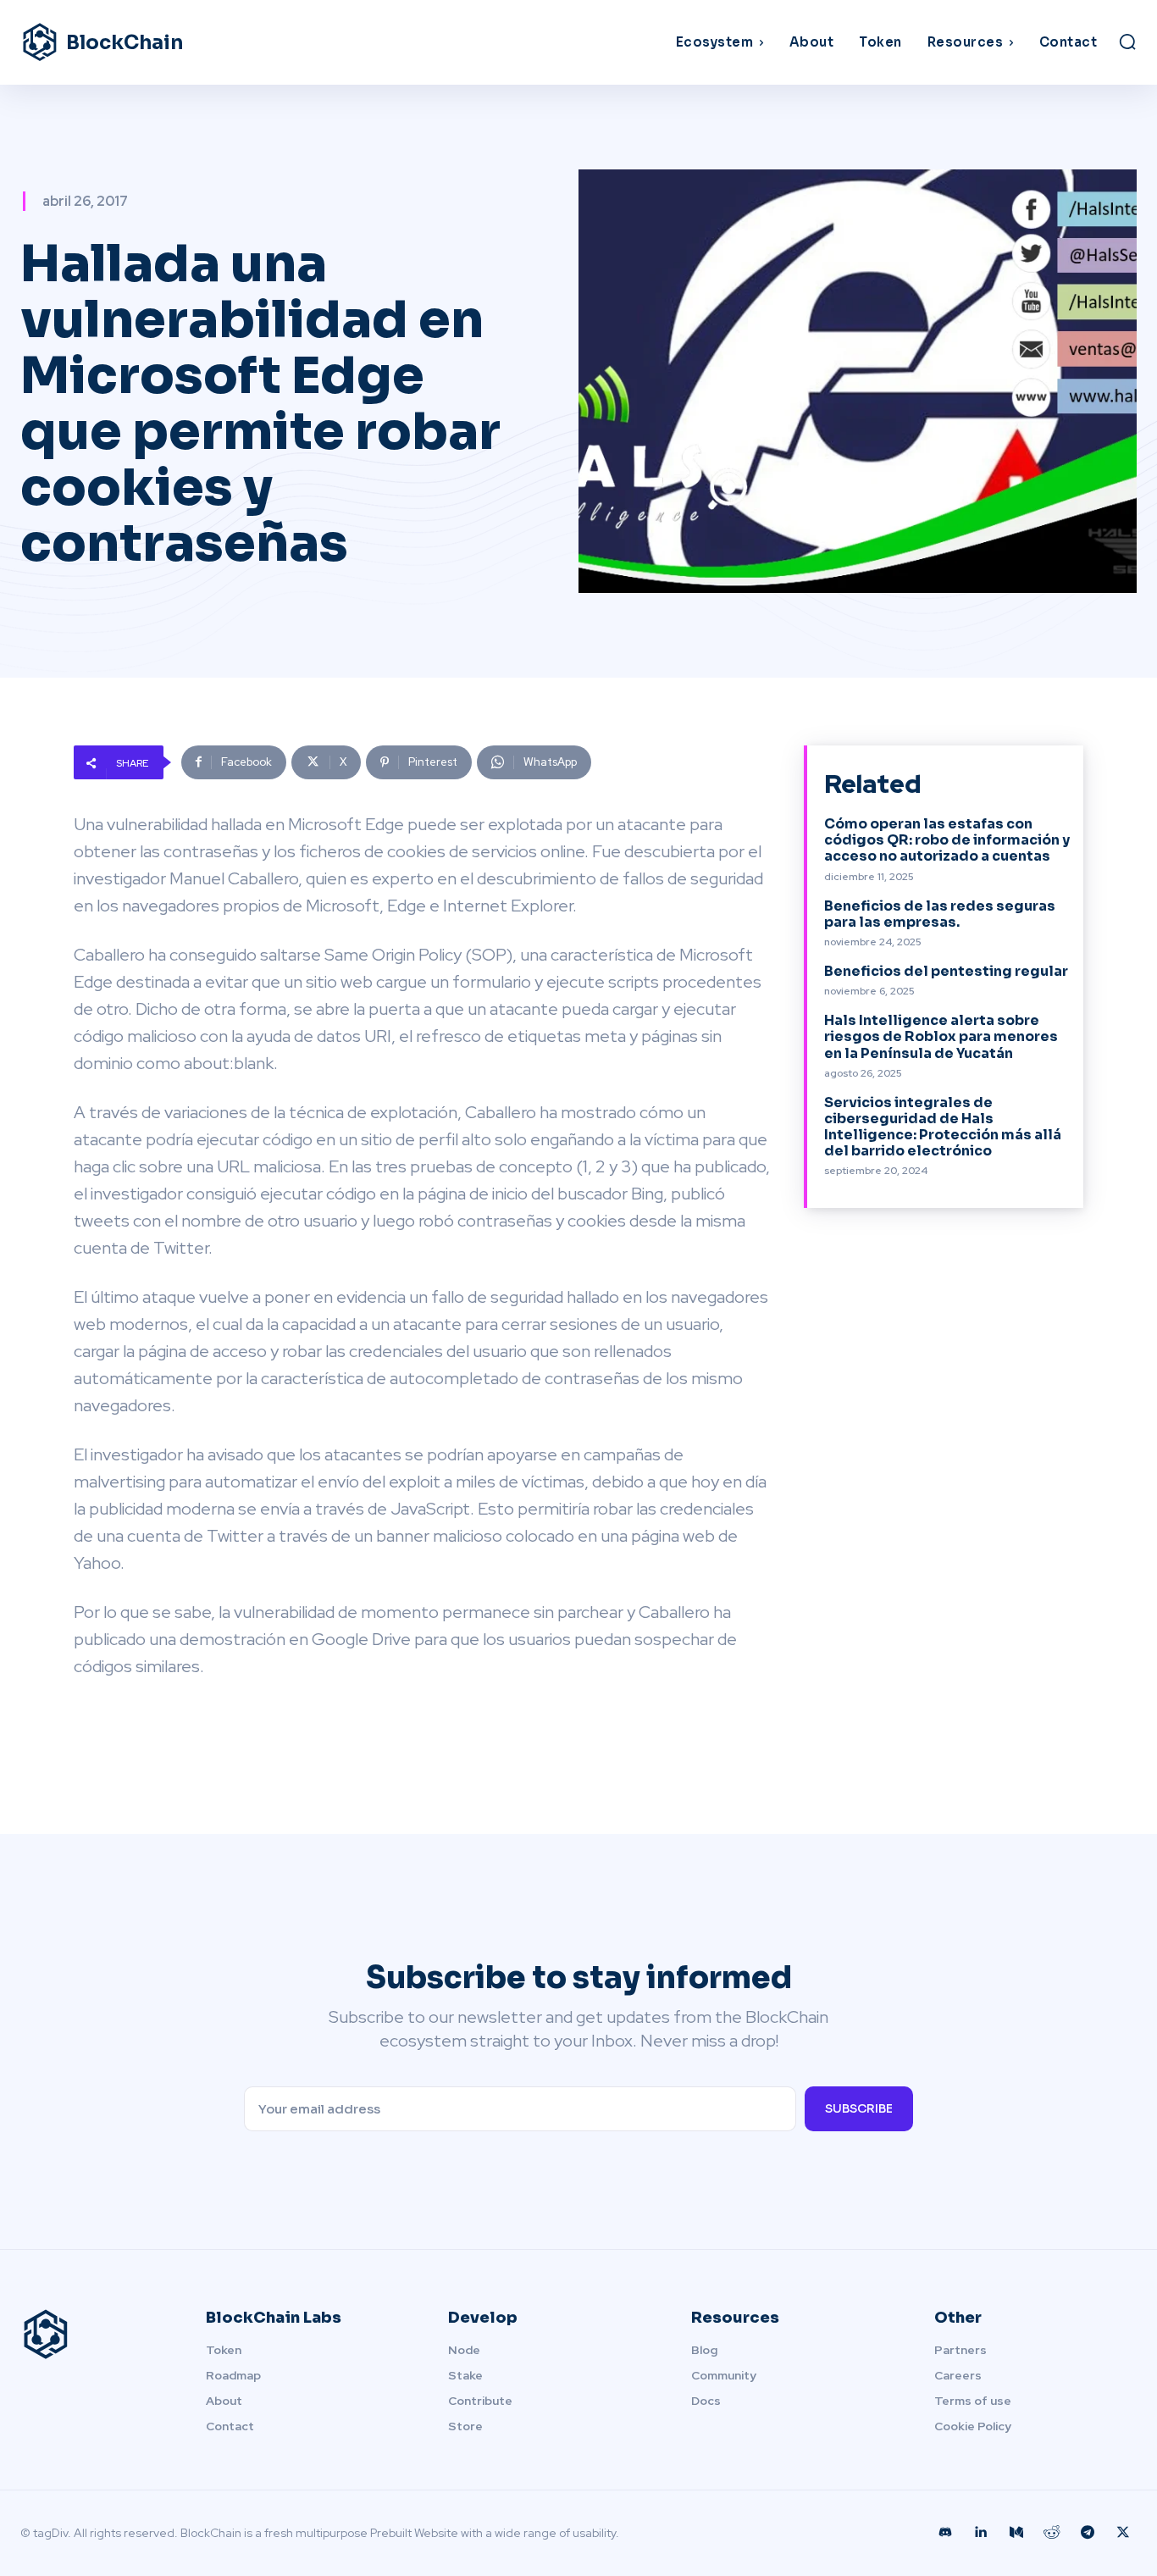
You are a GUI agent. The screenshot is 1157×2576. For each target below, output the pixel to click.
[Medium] (1016, 2533)
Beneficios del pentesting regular (946, 971)
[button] (1127, 42)
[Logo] (93, 2335)
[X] (1123, 2533)
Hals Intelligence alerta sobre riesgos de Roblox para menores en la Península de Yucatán (941, 1036)
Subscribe (859, 2108)
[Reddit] (1052, 2533)
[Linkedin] (981, 2533)
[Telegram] (1088, 2533)
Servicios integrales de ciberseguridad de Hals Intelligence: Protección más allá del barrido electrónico (943, 1127)
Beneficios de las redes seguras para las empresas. (940, 914)
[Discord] (945, 2533)
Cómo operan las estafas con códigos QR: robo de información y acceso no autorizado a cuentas (947, 840)
